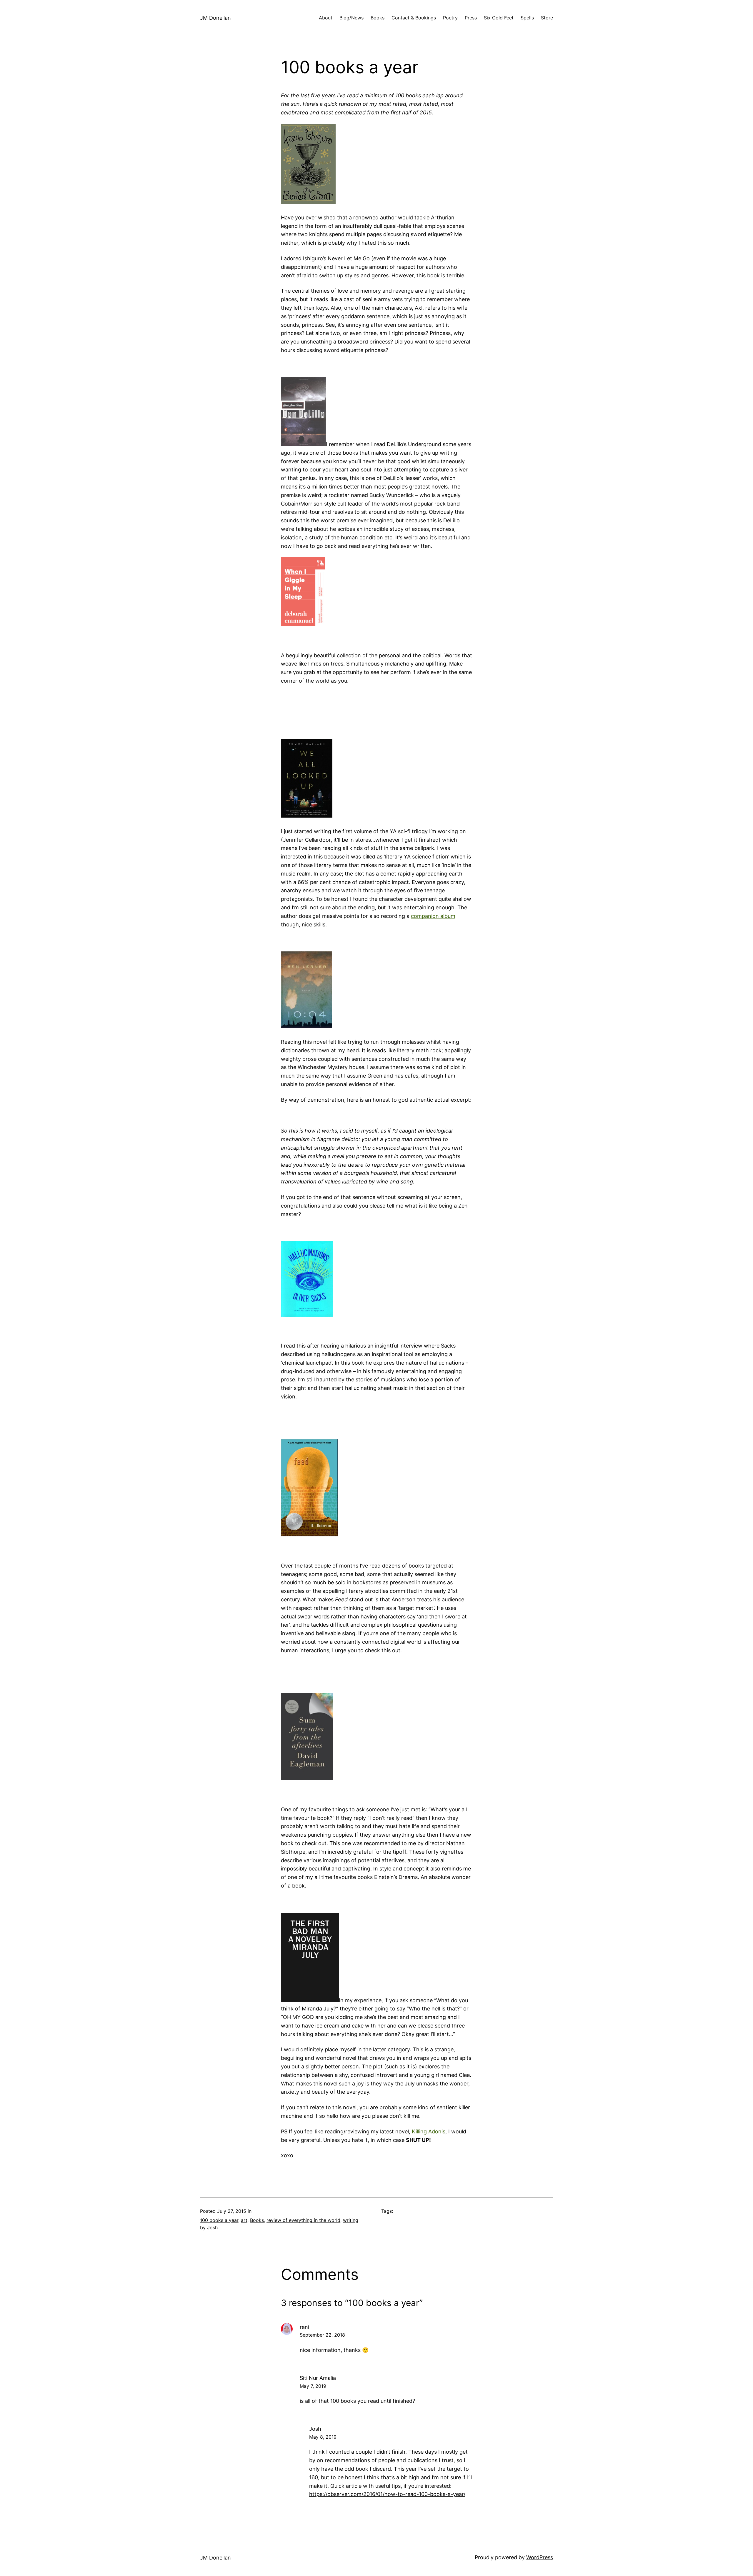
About (326, 18)
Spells (527, 18)
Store (547, 18)
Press (471, 18)
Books (378, 18)
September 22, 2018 (322, 2335)
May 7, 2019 (313, 2386)
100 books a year (219, 2220)
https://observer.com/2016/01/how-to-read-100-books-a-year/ (387, 2494)
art (244, 2220)
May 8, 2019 (323, 2437)
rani (304, 2327)
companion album (433, 916)
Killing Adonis (429, 2131)
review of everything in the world (303, 2220)
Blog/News (351, 18)
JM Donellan (215, 18)
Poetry (450, 18)
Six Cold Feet (499, 18)
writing (351, 2220)
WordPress (540, 2557)
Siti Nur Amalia (318, 2378)
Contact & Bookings (414, 18)
